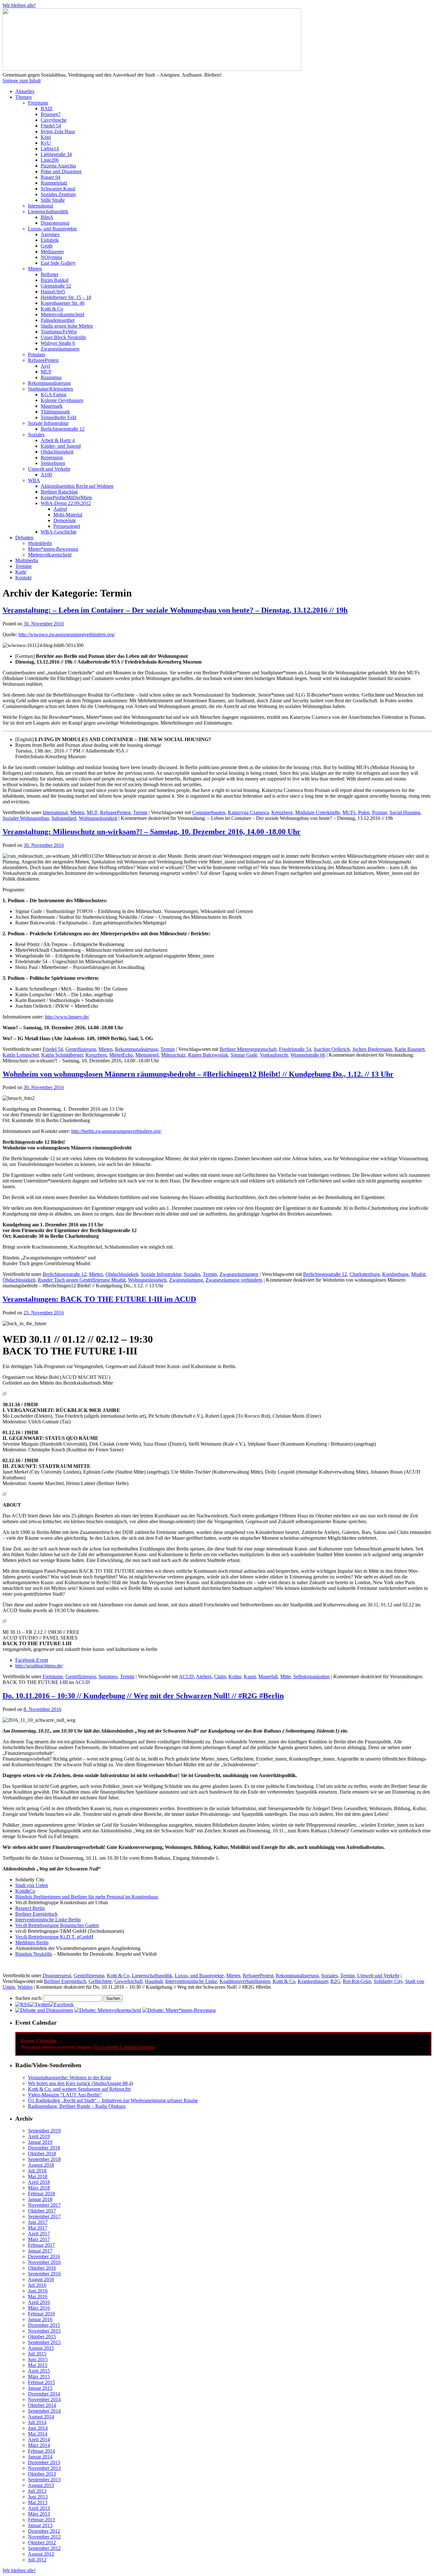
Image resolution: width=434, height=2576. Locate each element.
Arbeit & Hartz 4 (58, 440)
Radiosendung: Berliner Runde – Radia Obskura (77, 2106)
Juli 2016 (37, 2285)
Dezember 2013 (44, 2462)
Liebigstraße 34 (56, 154)
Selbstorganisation (312, 1676)
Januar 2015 (40, 2388)
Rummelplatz (54, 183)
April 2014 (39, 2440)
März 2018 (39, 2188)
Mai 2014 (38, 2434)
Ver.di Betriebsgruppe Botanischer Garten (57, 1925)
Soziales (36, 435)
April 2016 (39, 2302)
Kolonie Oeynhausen (62, 400)
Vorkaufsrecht (274, 1055)
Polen (364, 812)
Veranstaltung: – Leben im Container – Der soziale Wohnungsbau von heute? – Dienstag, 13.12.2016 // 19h (175, 610)
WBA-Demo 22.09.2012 (66, 503)
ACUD (186, 1676)
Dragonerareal (55, 223)
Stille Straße (53, 200)
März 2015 (39, 2377)
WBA (34, 480)
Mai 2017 (38, 2228)
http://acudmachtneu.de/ (39, 1666)
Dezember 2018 (44, 2148)
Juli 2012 (37, 2560)
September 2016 (44, 2274)
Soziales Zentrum (58, 194)
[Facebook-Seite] (61, 2004)
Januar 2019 (40, 2142)
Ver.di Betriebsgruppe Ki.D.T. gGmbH (54, 1937)
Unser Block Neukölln (63, 337)
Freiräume (38, 103)
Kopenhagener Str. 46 (63, 303)
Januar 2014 (40, 2457)
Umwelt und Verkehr (49, 469)
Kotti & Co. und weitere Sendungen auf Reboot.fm (79, 2089)
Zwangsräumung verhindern (234, 1280)
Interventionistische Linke (191, 1981)
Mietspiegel (147, 1055)
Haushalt (154, 1981)
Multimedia (27, 560)
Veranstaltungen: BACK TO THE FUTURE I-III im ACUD (99, 1299)
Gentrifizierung (81, 1049)
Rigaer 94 (51, 177)
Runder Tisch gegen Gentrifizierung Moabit (82, 1280)
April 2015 (39, 2371)
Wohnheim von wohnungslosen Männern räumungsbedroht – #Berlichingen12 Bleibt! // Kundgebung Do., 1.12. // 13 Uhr (198, 1074)
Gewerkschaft (128, 1981)
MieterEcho (121, 1055)
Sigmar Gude (244, 1055)
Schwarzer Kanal (58, 189)
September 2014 (44, 2411)
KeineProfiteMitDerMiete (66, 497)
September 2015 (44, 2342)
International (41, 206)
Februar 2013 (41, 2520)
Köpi (46, 137)
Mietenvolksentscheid (62, 314)
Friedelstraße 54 (295, 1049)
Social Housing (405, 812)
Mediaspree (52, 252)
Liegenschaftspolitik (48, 211)
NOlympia (51, 257)
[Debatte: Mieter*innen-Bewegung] (179, 2010)
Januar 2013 (40, 2525)
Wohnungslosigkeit (98, 818)
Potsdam (37, 354)
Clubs (220, 1676)
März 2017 (39, 2239)
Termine (24, 566)
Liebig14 (50, 149)
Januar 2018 (40, 2199)
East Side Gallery (58, 263)
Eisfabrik (50, 240)
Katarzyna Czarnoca (248, 812)
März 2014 (39, 2445)
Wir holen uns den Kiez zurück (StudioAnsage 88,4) (81, 2083)
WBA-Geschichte (59, 532)
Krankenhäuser (313, 1981)
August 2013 (41, 2485)
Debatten (24, 538)
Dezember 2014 (44, 2394)
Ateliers (204, 1676)
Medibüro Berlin (32, 1942)
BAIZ (47, 109)
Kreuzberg (282, 812)
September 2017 (44, 2216)
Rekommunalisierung (49, 383)
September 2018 (44, 2159)
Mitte (285, 1676)
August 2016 (41, 2279)
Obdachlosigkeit (57, 452)
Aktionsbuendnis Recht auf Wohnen (77, 486)
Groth (47, 246)
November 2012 (44, 2537)
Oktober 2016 (42, 2268)
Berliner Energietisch (36, 1914)
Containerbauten (209, 812)
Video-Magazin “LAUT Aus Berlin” (65, 2095)
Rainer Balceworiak (208, 1055)
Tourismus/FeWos (59, 332)
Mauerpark (52, 406)
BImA (47, 217)
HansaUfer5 (53, 292)
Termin (140, 812)
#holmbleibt (40, 543)
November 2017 (44, 2205)
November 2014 (44, 2399)
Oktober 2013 (42, 2474)
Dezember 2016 (44, 2256)
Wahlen (25, 1987)
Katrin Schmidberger (62, 1055)
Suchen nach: (29, 1998)
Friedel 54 (51, 126)
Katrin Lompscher (21, 1055)
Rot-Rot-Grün (357, 1981)
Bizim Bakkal (54, 280)
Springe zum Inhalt (22, 81)
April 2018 (39, 2182)
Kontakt (23, 578)
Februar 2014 (41, 2451)
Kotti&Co (25, 1891)
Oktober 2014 (42, 2405)
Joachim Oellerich (332, 1049)
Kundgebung (395, 1274)
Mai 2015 (38, 2365)
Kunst (250, 1676)
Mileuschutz (173, 1055)
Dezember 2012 (44, 2531)
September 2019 (44, 2131)
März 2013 (39, 2514)
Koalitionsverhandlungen (245, 1981)
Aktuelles (25, 91)
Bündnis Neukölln (34, 1954)
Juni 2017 (38, 2222)
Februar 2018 (41, 2194)
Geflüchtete (100, 1981)
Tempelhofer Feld (58, 417)
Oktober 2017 (42, 2211)
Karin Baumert (410, 1049)
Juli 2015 (37, 2354)
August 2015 (41, 2348)
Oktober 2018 (42, 2153)
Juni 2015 (38, 2359)
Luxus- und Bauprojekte (52, 229)
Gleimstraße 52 (56, 286)
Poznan (380, 812)
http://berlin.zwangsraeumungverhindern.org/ (116, 1131)
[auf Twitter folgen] (39, 2004)
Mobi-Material (68, 515)
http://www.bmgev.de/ (67, 1017)
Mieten (35, 269)
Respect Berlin (30, 1908)
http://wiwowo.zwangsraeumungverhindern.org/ (67, 634)
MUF (46, 372)
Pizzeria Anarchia (58, 166)
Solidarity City (388, 1981)
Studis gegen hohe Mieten (67, 326)
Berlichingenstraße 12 (63, 429)
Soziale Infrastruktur (48, 423)
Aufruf (60, 509)
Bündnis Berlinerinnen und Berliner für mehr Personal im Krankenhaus (87, 1897)
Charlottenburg (365, 1274)
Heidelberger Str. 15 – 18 (66, 297)
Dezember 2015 (44, 2325)
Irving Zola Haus (58, 131)
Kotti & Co (52, 309)
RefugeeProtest (43, 360)
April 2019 (39, 2136)
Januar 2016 (40, 2319)
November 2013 (44, 2468)
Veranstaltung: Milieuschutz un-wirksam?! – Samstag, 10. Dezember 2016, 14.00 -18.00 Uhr (152, 832)
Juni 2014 (38, 2428)
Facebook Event (32, 1660)
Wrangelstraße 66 (308, 1055)
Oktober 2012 (42, 2542)
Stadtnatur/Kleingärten (51, 389)
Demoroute (65, 520)
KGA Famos (54, 395)
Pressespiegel (67, 526)
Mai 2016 (38, 2297)
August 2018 (41, 2165)
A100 (46, 475)
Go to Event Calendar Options (125, 2047)
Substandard (64, 818)
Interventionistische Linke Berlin (48, 1920)
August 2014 (41, 2417)
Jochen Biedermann (372, 1049)
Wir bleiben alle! (19, 5)
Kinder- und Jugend (61, 446)
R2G (335, 1981)
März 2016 (39, 2308)
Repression (52, 457)
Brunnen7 (51, 114)
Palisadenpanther (58, 320)
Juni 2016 (38, 2291)
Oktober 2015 (42, 2337)
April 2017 (39, 2234)
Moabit (418, 1274)
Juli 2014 (37, 2422)
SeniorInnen (53, 463)
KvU (46, 143)
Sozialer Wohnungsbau (26, 818)
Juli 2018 (37, 2171)
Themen (24, 97)
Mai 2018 (38, 2176)
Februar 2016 (41, 2314)
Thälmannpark (55, 412)
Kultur (235, 1676)
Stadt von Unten (32, 1885)
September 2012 (44, 2548)
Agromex (50, 234)
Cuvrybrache (54, 120)
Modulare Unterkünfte (318, 812)
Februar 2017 (41, 2245)
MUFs (349, 812)
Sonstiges (108, 1676)
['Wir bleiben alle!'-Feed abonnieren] (22, 2004)
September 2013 (44, 2480)
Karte (21, 572)
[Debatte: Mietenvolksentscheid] (108, 2010)
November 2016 (44, 2262)
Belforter (50, 274)
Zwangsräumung (186, 1280)
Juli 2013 (37, 2491)
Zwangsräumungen (60, 349)
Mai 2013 (38, 2502)
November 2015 (44, 2331)
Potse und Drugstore (61, 171)
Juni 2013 (38, 2497)
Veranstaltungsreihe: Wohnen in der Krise (70, 2078)
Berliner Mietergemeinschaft (248, 1049)
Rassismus (51, 377)
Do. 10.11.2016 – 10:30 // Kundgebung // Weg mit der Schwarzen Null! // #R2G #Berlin (143, 1696)
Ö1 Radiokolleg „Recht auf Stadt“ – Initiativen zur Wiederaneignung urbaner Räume (113, 2100)
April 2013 (39, 2508)
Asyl (45, 366)
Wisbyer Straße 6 (58, 343)
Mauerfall (268, 1676)
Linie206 (50, 160)
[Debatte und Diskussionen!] (44, 2010)
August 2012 (41, 2554)
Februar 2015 (41, 2382)
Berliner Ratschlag (59, 492)
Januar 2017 (40, 2251)
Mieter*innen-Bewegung (53, 549)
